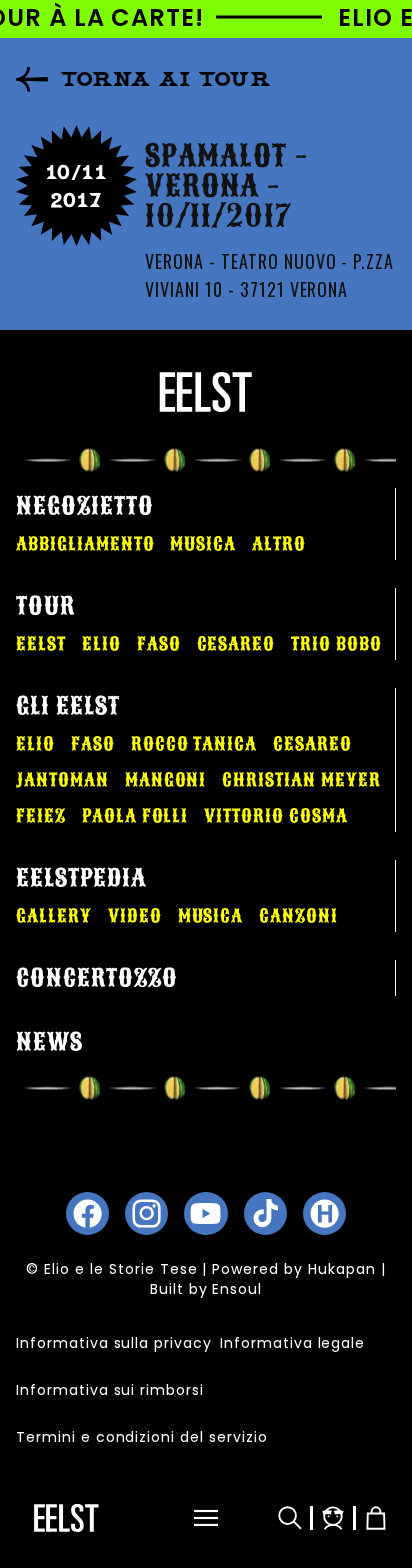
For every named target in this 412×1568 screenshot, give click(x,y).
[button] (193, 1518)
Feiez (41, 816)
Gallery (54, 916)
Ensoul (237, 1289)
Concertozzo (97, 978)
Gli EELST (68, 706)
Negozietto (85, 506)
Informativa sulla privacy (114, 1343)
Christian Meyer (301, 780)
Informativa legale (292, 1343)
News (49, 1042)
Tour (45, 606)
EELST (41, 644)
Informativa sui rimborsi (110, 1390)
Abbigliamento (85, 544)
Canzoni (298, 916)
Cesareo (236, 644)
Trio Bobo (336, 644)
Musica (203, 544)
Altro (279, 544)
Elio (101, 644)
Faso (159, 644)
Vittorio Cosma (275, 816)
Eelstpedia (81, 878)
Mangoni (166, 780)
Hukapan (342, 1269)
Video (135, 916)
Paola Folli (135, 816)
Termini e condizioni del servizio (142, 1437)
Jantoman (62, 780)
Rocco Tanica (194, 744)
